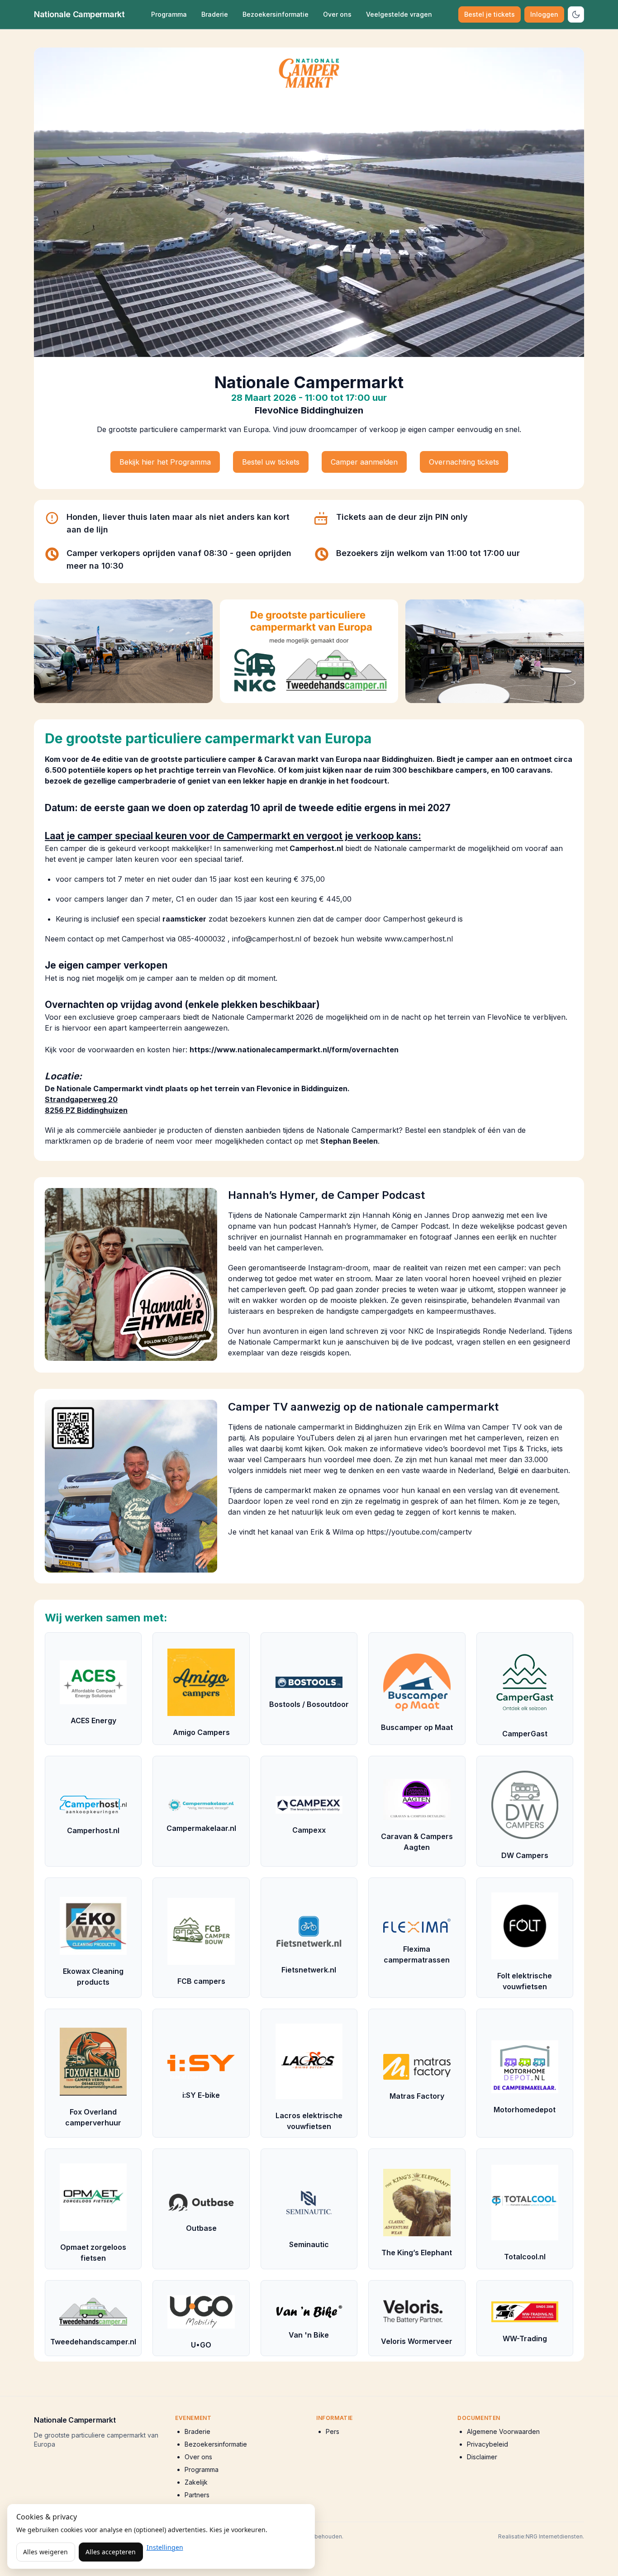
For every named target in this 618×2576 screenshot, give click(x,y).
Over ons (337, 14)
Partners (197, 2495)
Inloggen (544, 14)
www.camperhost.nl (419, 939)
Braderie (215, 14)
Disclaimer (482, 2457)
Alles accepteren (111, 2552)
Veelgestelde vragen (399, 14)
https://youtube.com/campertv (419, 1532)
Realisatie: (512, 2536)
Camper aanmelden (364, 462)
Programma (169, 14)
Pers (333, 2431)
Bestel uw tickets (271, 462)
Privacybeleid (487, 2444)
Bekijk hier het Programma (165, 462)
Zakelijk (196, 2482)
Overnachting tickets (464, 462)
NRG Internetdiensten (554, 2536)
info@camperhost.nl (267, 939)
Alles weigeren (45, 2552)
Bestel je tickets (490, 14)
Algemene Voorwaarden (503, 2431)
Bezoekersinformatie (276, 14)
